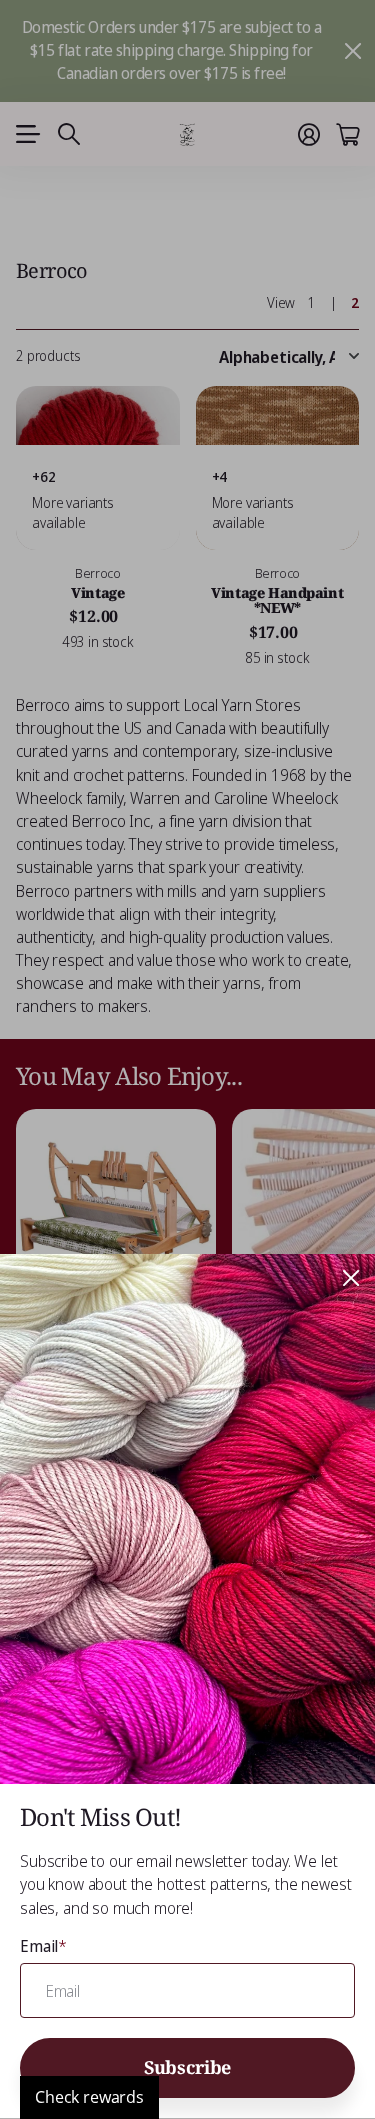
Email (43, 1946)
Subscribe (187, 2067)
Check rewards (89, 2097)
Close (351, 1278)
